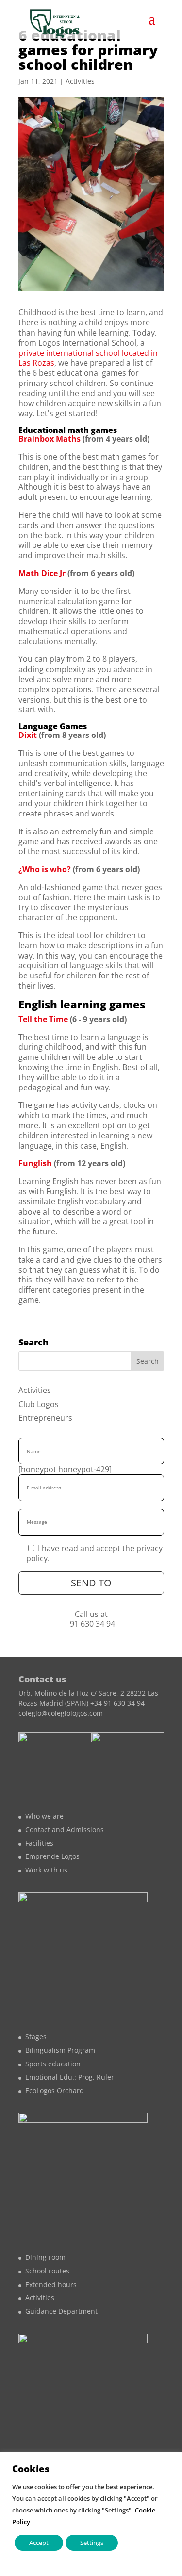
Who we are (44, 1816)
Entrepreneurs (45, 1418)
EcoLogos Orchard (55, 2090)
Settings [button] (92, 2543)
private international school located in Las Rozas (88, 358)
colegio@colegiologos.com (61, 1713)
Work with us (46, 1870)
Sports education (53, 2064)
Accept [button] (39, 2543)
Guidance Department (61, 2311)
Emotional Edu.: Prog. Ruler (70, 2077)
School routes (47, 2271)
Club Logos (39, 1404)
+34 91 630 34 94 (117, 1703)
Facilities (39, 1843)
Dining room (45, 2257)
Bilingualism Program (60, 2050)
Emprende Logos (52, 1856)
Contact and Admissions (65, 1830)
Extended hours (51, 2284)
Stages (36, 2037)
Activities (80, 81)
